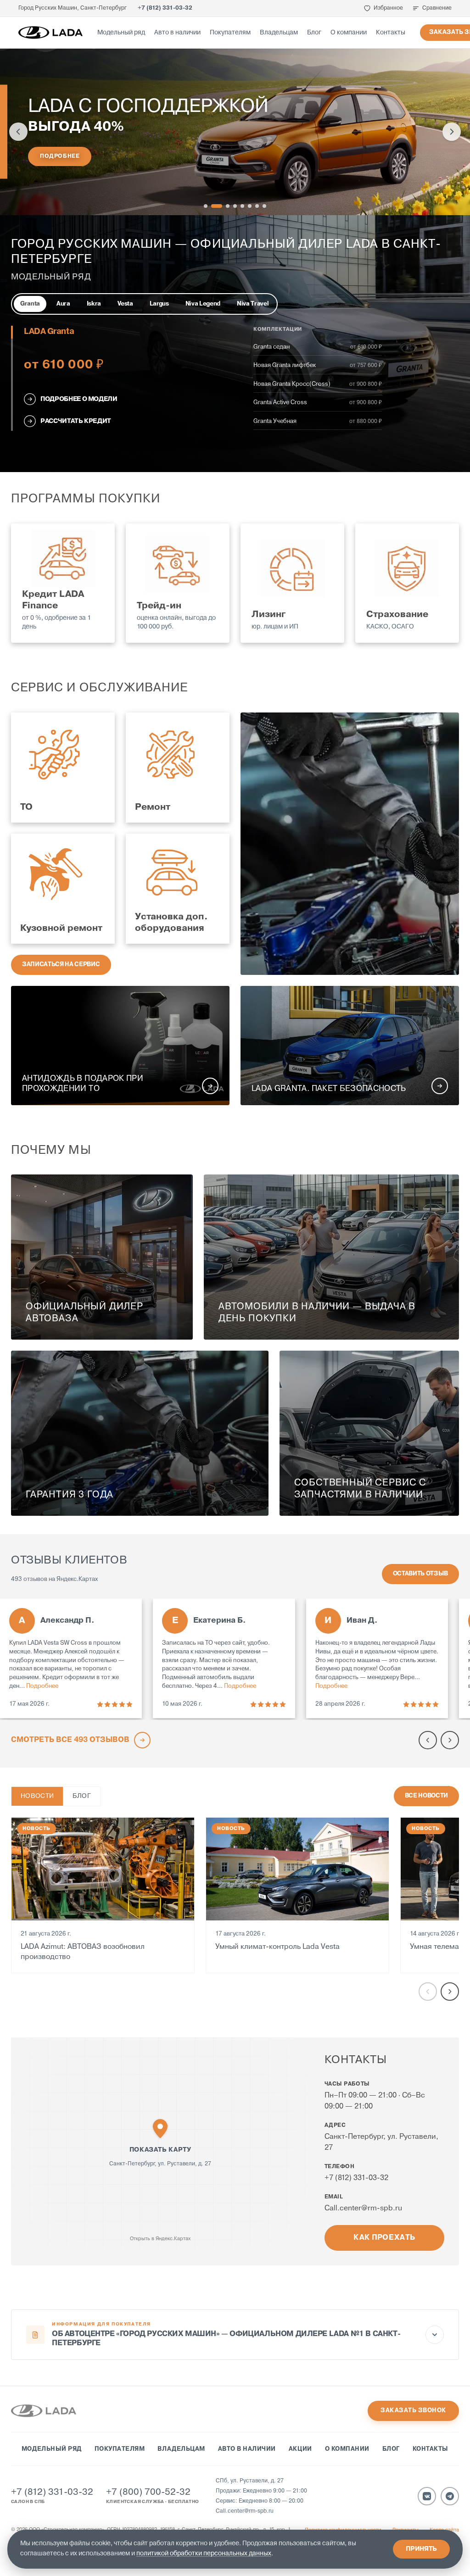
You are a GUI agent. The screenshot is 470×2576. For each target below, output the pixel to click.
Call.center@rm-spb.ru (363, 2209)
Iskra (94, 304)
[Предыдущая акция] (18, 132)
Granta (30, 304)
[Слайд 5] (242, 206)
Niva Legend (203, 304)
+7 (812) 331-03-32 (165, 8)
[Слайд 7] (257, 206)
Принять (421, 2549)
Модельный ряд (121, 33)
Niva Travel (253, 304)
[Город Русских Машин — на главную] (50, 33)
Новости (37, 1796)
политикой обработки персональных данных (204, 2554)
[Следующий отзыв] (450, 1740)
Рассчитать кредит (76, 421)
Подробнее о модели (79, 399)
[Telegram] (450, 2496)
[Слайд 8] (264, 206)
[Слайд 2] (217, 206)
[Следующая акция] (452, 132)
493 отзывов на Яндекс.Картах (54, 1579)
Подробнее (60, 156)
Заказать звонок (413, 2411)
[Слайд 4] (235, 206)
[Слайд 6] (250, 206)
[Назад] (428, 1992)
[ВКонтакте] (427, 2496)
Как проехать (384, 2238)
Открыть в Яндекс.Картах (160, 2239)
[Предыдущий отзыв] (428, 1740)
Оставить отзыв (420, 1574)
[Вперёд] (450, 1992)
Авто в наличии (177, 33)
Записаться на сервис (61, 965)
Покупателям (230, 33)
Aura (63, 304)
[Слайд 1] (206, 206)
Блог (314, 33)
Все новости (426, 1796)
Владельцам (279, 33)
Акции (300, 2449)
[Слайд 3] (228, 206)
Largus (159, 304)
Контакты (391, 33)
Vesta (125, 304)
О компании (349, 33)
